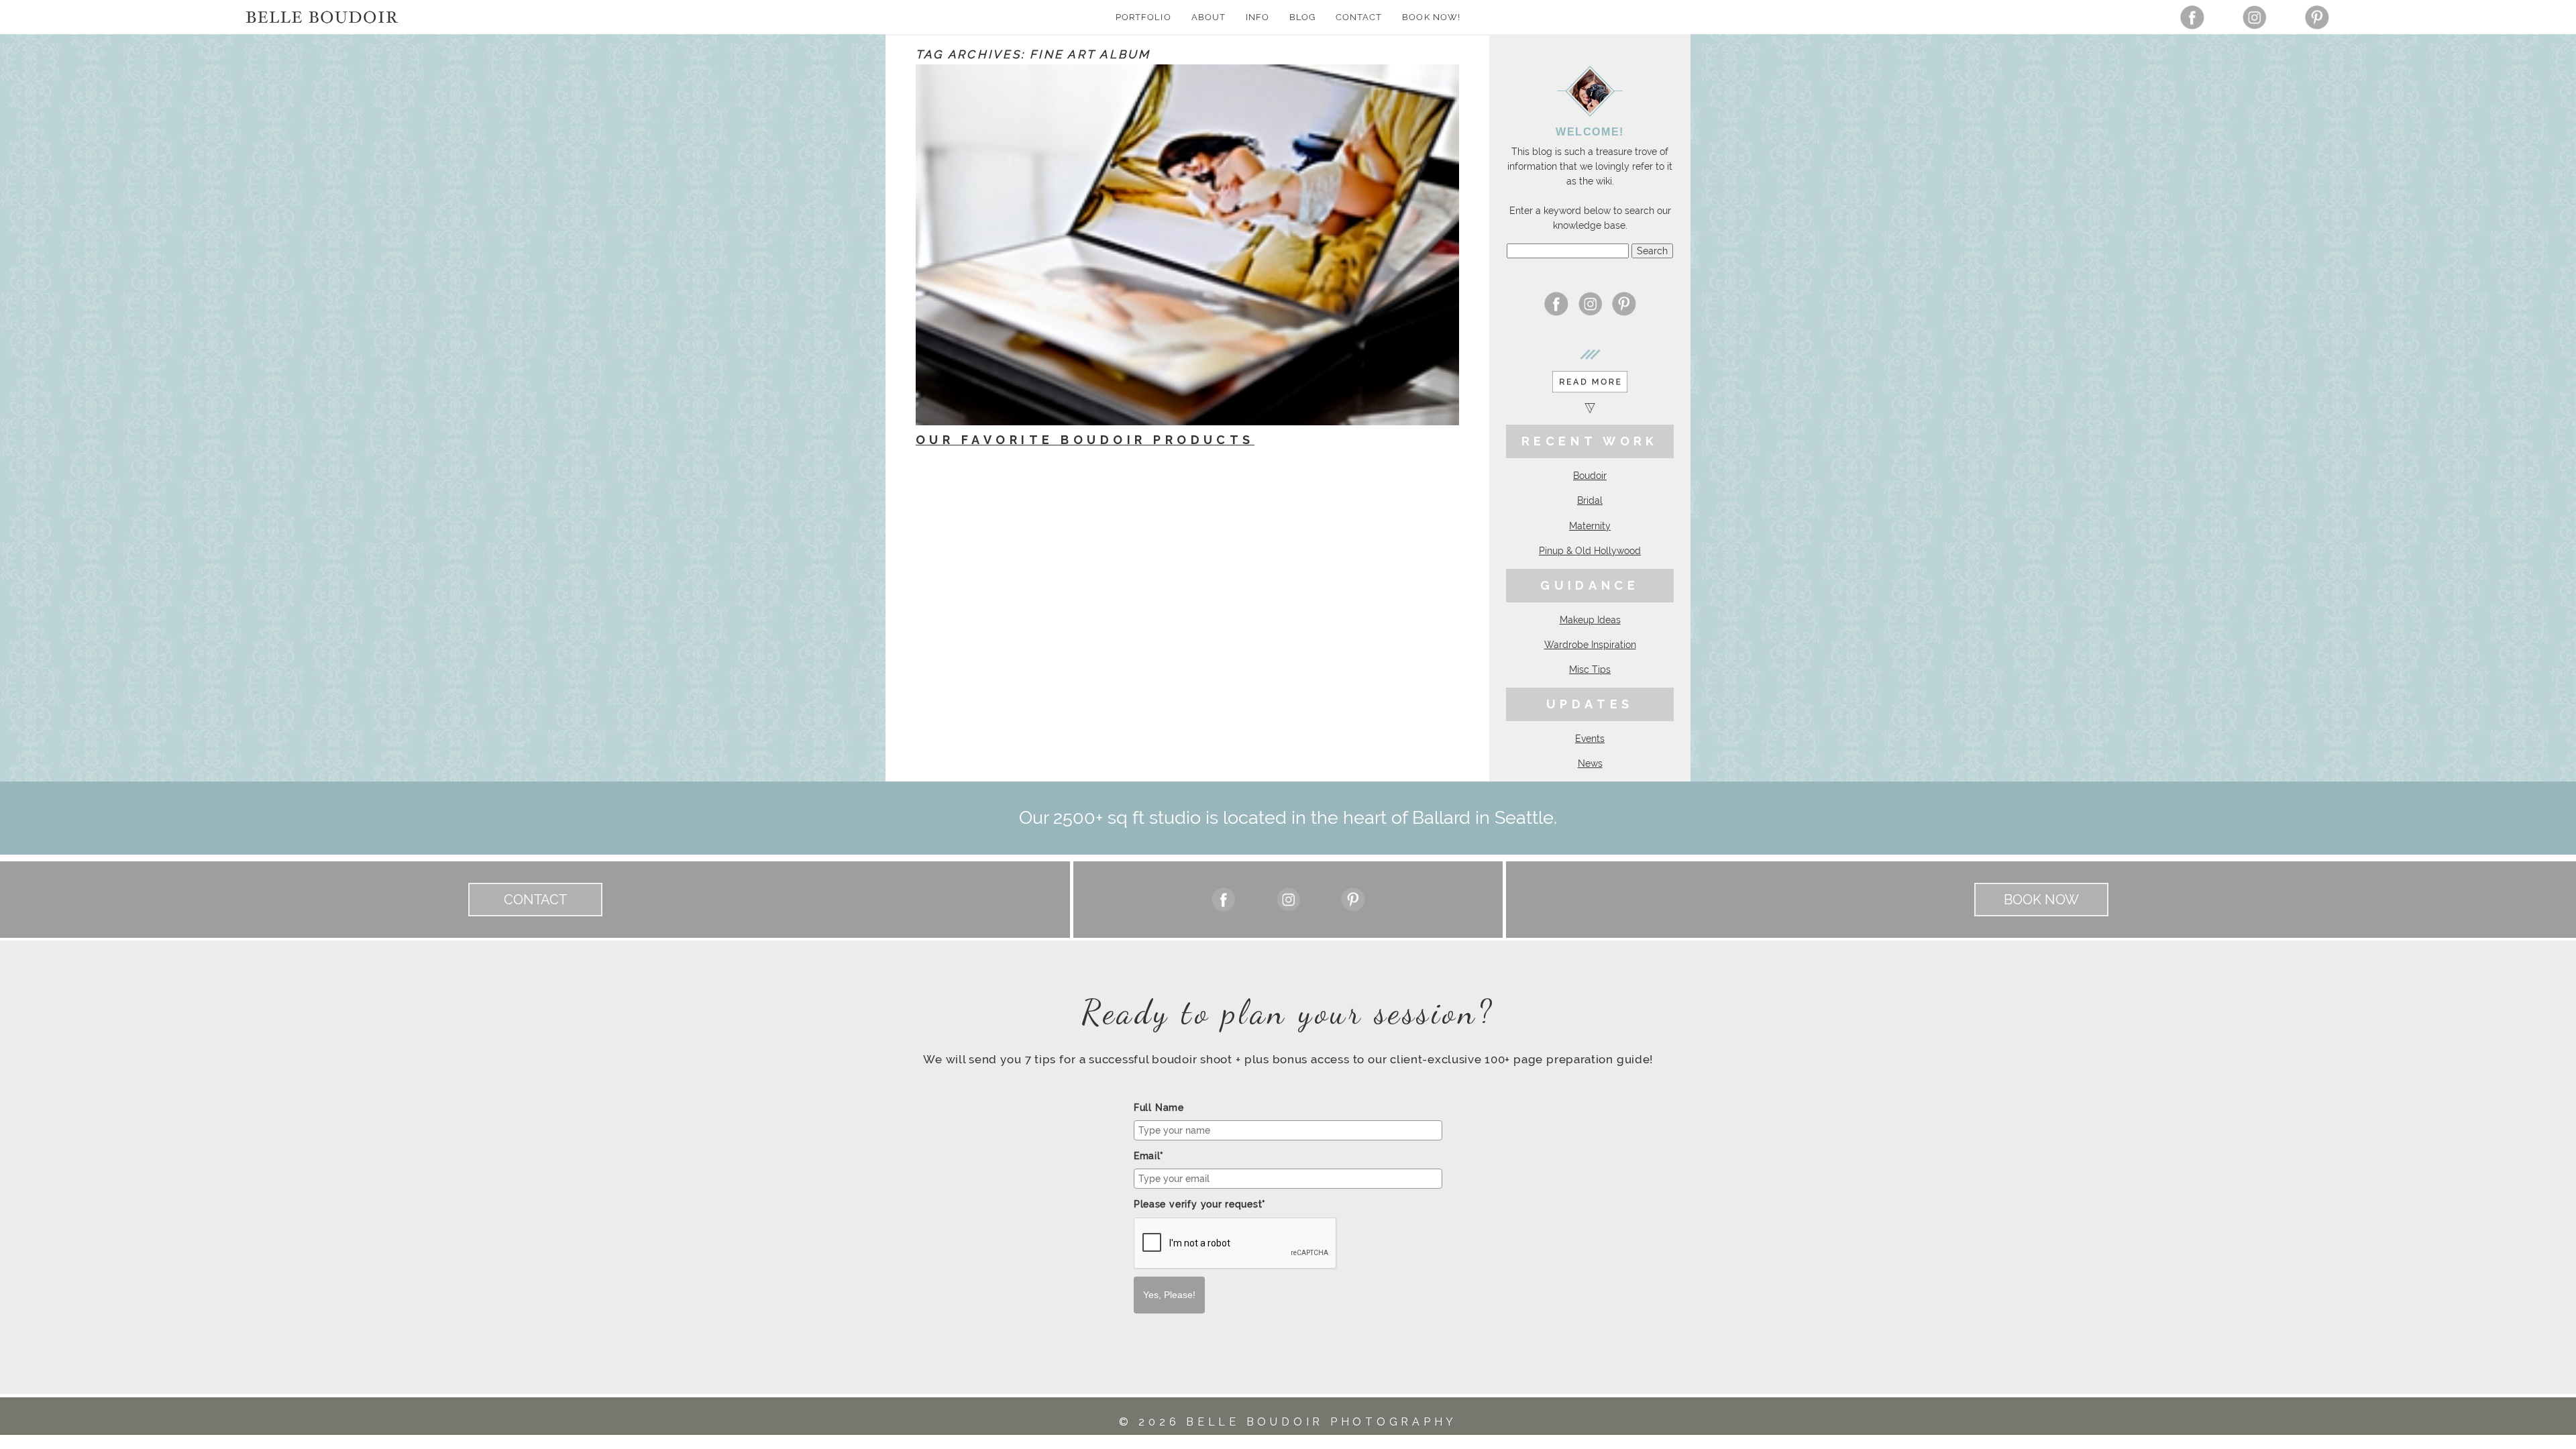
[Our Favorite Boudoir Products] (1187, 245)
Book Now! (1431, 17)
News (1590, 763)
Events (1590, 739)
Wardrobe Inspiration (1590, 645)
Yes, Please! (1169, 1295)
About (1209, 17)
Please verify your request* (1200, 1204)
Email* (1149, 1156)
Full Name (1159, 1108)
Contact (1359, 17)
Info (1257, 17)
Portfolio (1143, 17)
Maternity (1590, 526)
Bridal (1590, 500)
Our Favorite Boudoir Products (1085, 440)
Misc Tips (1590, 669)
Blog (1302, 17)
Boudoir (1590, 476)
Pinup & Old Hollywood (1590, 551)
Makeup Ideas (1590, 620)
